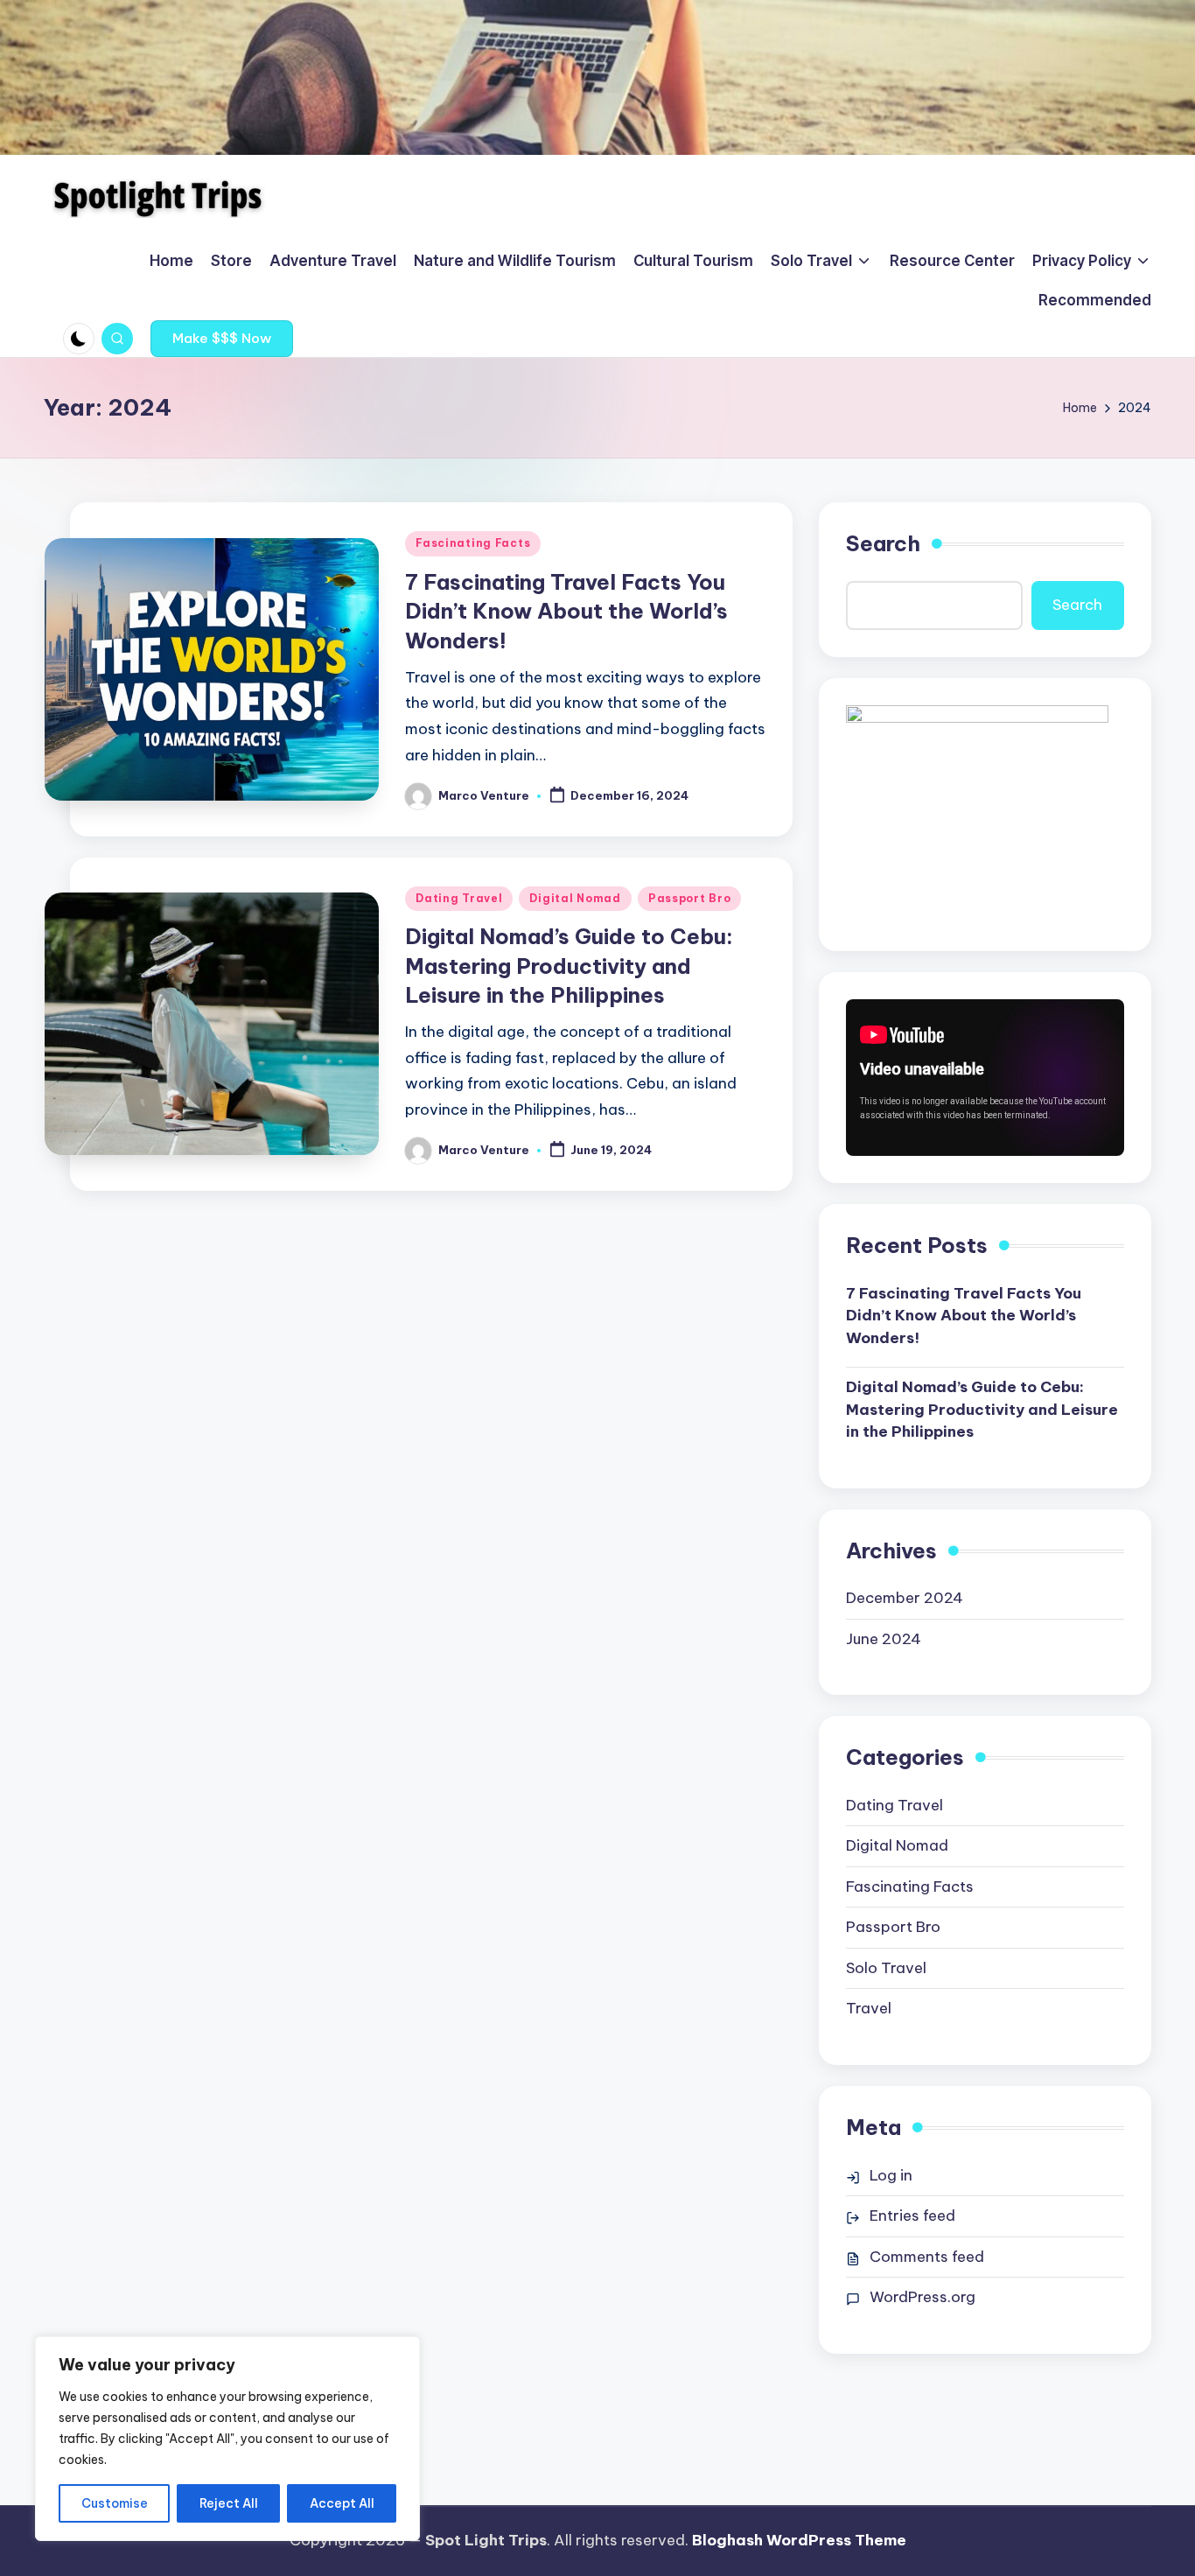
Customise (115, 2503)
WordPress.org (922, 2297)
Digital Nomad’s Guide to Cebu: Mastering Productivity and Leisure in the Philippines (569, 966)
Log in (891, 2175)
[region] (227, 2439)
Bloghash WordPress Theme (799, 2540)
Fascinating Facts (473, 543)
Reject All (229, 2503)
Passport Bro (690, 898)
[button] (222, 339)
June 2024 (884, 1639)
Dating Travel (459, 898)
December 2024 (905, 1598)
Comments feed (927, 2257)
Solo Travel (886, 1968)
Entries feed (912, 2215)
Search (883, 543)
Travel (869, 2008)
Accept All (342, 2503)
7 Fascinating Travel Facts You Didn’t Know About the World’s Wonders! (566, 611)
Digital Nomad (575, 898)
